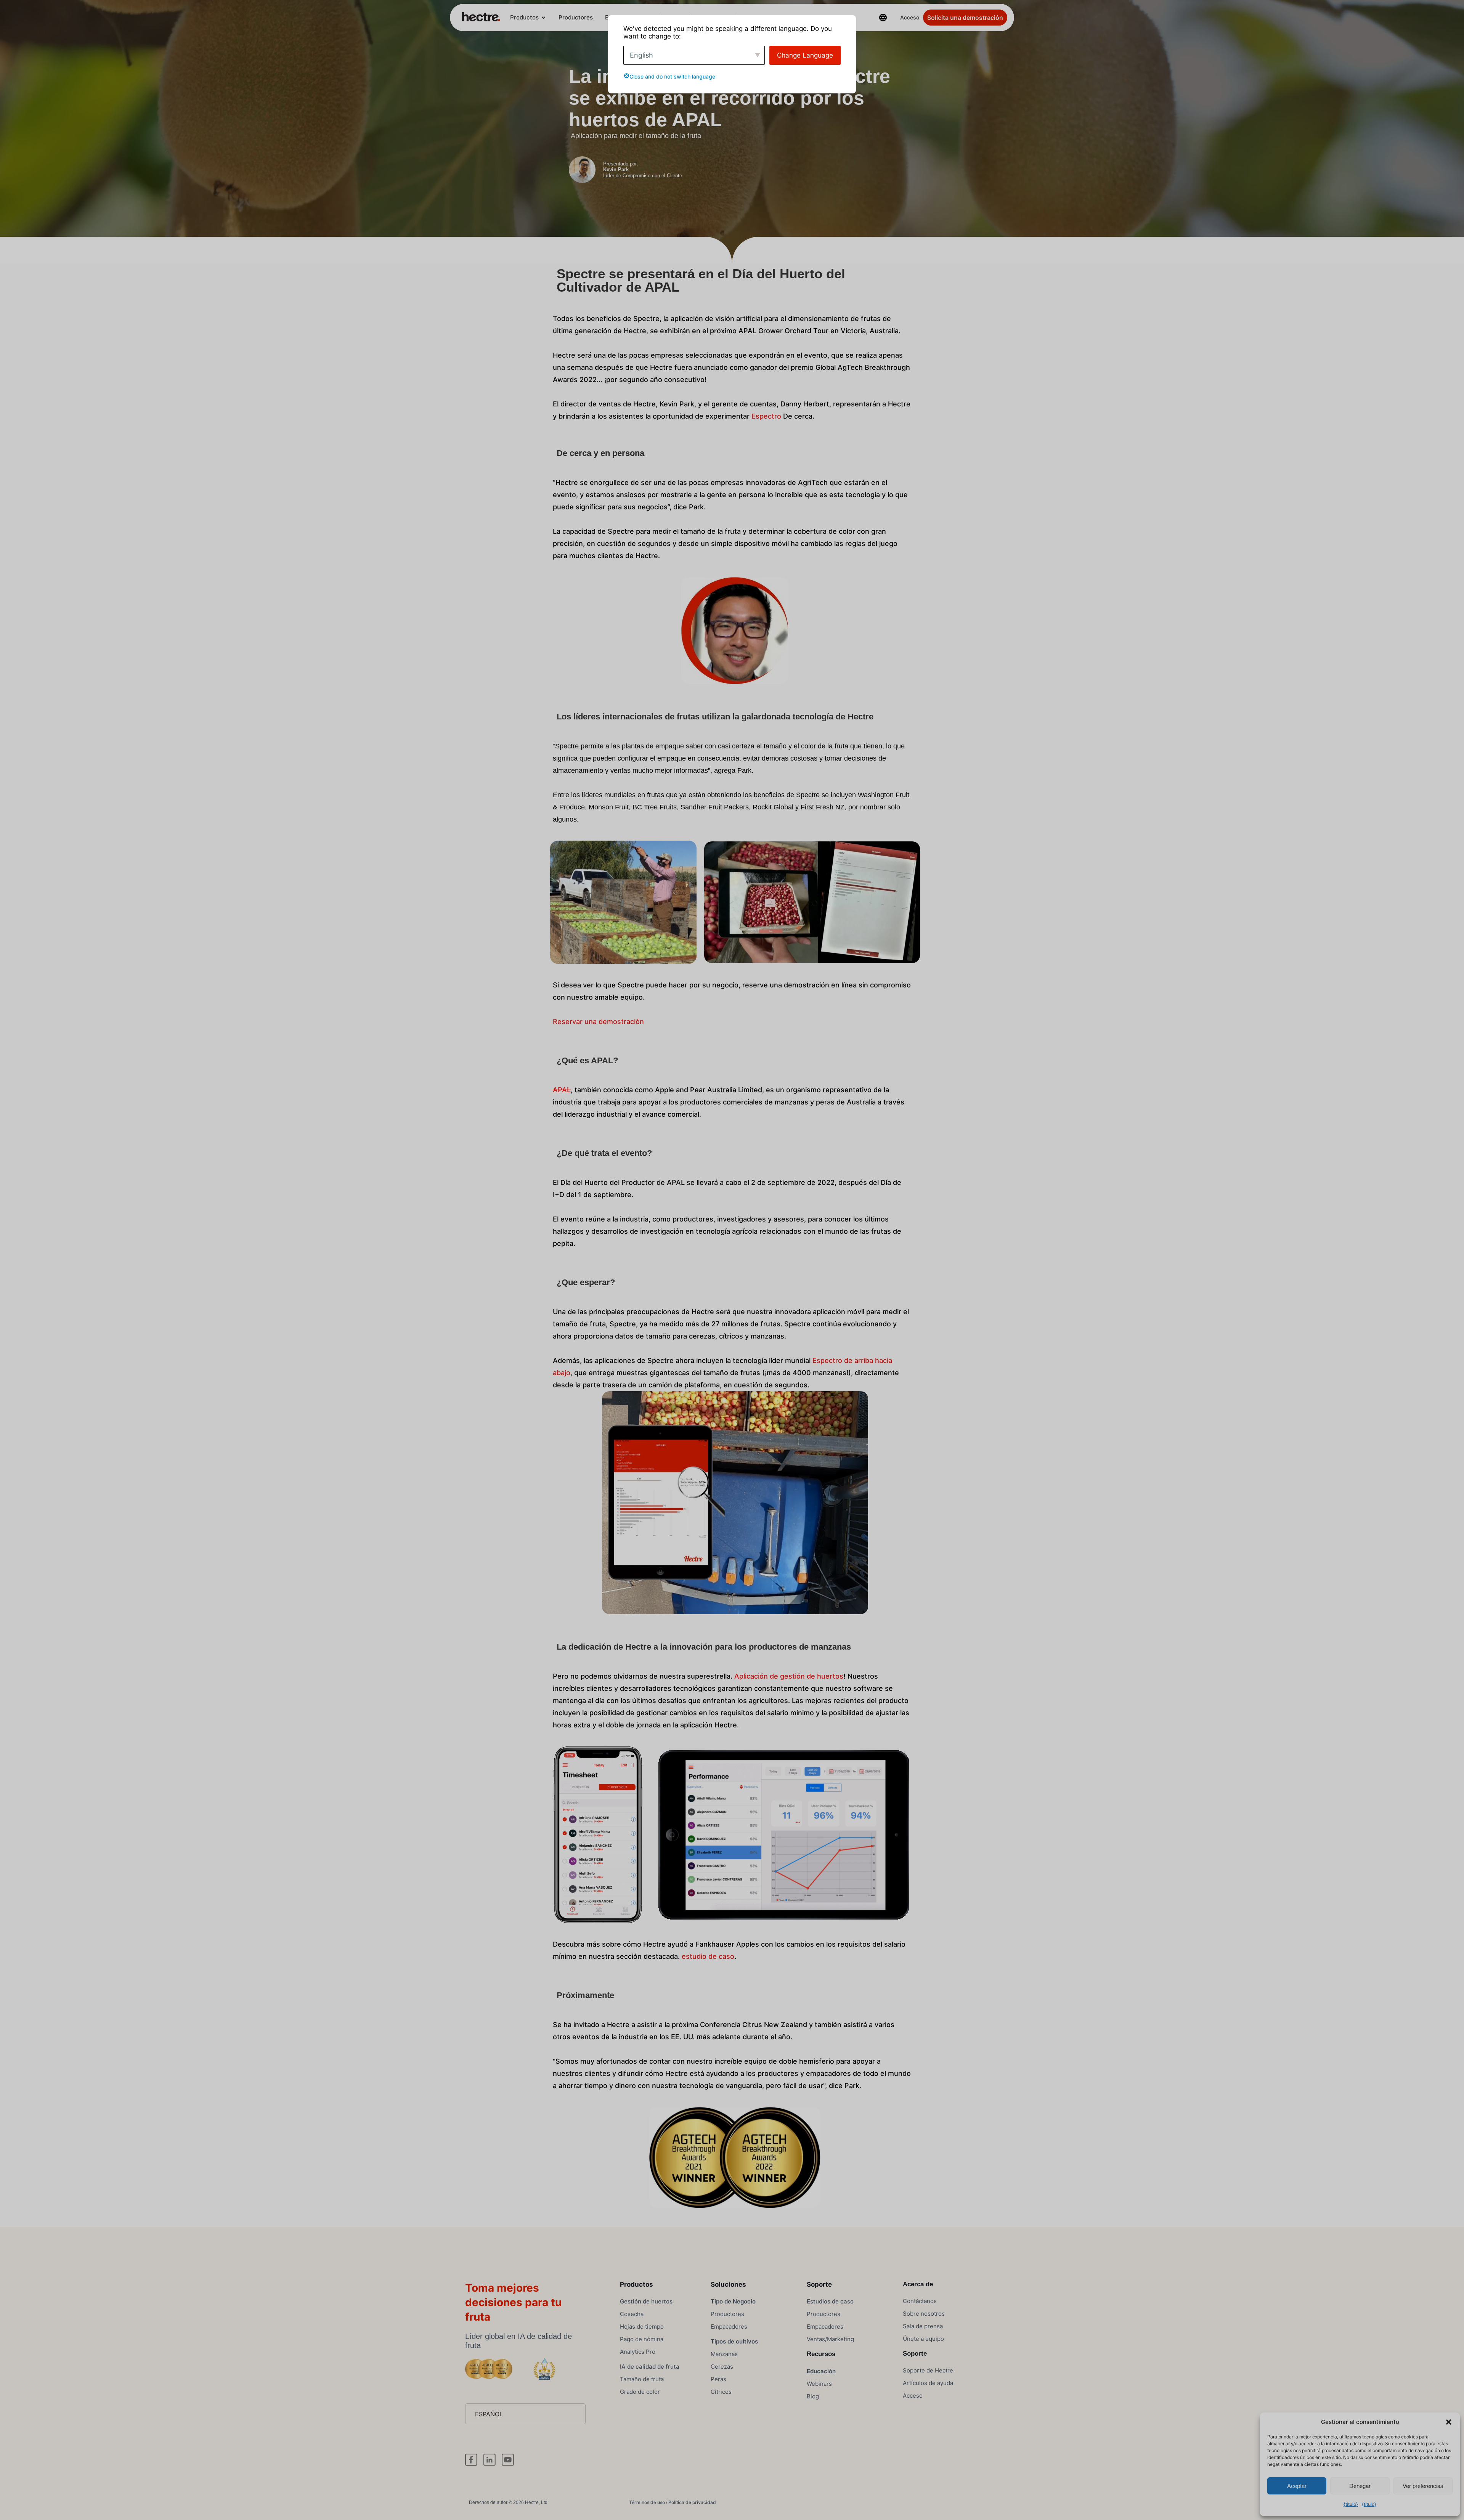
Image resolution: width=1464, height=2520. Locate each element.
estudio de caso (708, 1956)
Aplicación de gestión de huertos (789, 1676)
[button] (1449, 2422)
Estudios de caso (830, 2301)
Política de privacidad (692, 2502)
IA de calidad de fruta (650, 2367)
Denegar (1360, 2486)
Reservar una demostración (598, 1022)
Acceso (910, 17)
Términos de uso (647, 2502)
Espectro (766, 416)
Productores (576, 17)
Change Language (805, 55)
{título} (1351, 2504)
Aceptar (1297, 2486)
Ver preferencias (1423, 2486)
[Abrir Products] (543, 18)
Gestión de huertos (646, 2301)
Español (489, 2414)
